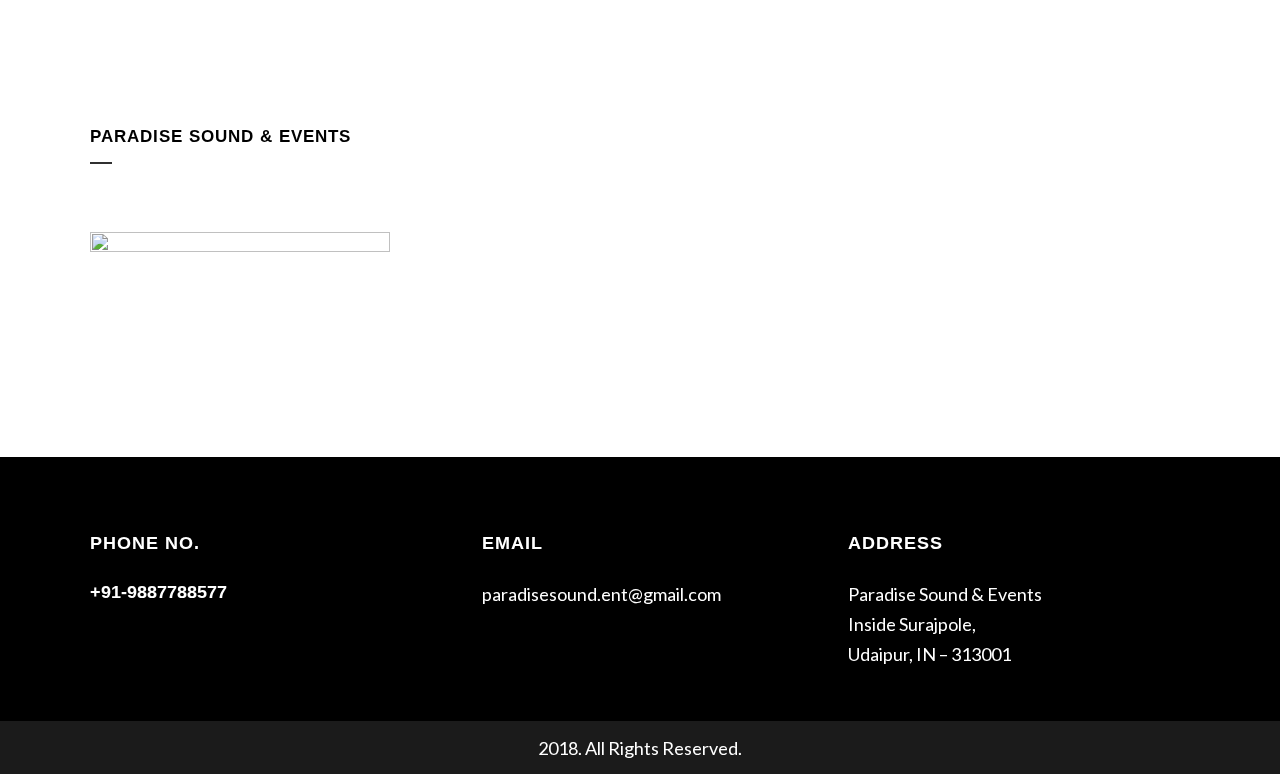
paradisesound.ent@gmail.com (601, 594)
